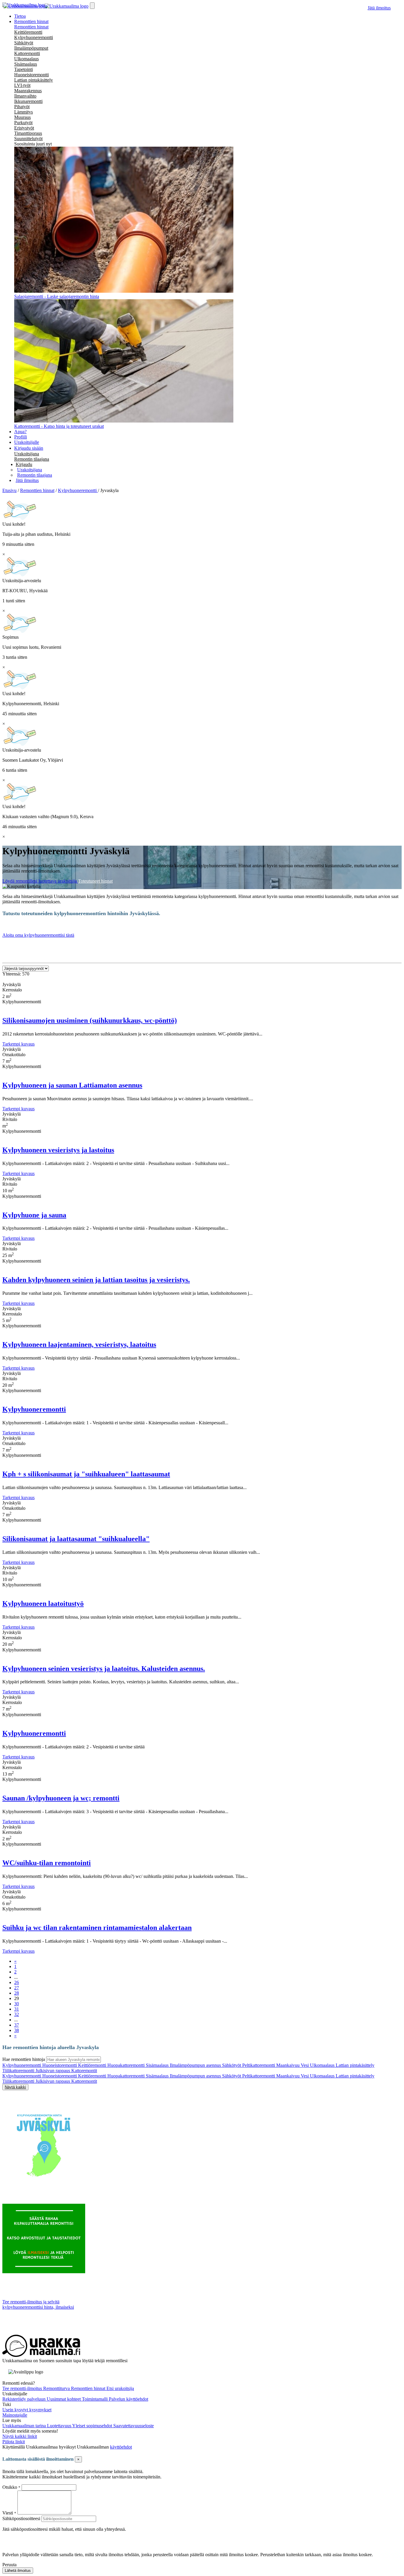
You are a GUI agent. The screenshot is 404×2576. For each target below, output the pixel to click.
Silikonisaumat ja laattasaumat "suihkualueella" (76, 1539)
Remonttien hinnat (31, 27)
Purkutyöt (23, 123)
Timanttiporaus (28, 133)
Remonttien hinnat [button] (31, 21)
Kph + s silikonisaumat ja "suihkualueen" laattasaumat (86, 1474)
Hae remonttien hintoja (24, 2059)
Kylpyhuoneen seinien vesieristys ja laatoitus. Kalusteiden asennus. (104, 1669)
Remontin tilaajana (32, 459)
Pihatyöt (22, 107)
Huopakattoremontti (127, 2065)
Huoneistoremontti (31, 75)
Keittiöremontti (28, 32)
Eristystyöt (24, 128)
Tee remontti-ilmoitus (23, 2388)
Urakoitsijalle (27, 442)
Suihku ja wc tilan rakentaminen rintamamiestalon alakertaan (97, 1928)
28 (17, 1993)
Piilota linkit (14, 2442)
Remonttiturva (57, 2388)
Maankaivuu (289, 2065)
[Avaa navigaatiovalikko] (92, 6)
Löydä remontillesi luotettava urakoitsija (40, 881)
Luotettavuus (60, 2426)
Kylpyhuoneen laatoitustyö (43, 1603)
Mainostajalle (15, 2415)
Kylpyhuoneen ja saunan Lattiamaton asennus (72, 1085)
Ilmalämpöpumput (31, 48)
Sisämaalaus (26, 64)
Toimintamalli (95, 2399)
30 (17, 2004)
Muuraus (22, 117)
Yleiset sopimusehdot (93, 2426)
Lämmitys (24, 112)
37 (17, 2025)
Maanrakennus (28, 91)
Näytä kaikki (15, 2087)
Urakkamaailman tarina (25, 2426)
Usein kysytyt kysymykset (27, 2410)
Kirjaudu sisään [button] (29, 448)
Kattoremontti (27, 53)
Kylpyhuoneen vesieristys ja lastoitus (58, 1150)
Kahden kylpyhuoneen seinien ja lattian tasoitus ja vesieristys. (96, 1280)
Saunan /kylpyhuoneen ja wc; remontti (61, 1798)
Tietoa (20, 16)
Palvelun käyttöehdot (129, 2399)
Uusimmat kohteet (64, 2399)
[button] (24, 464)
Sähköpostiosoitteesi (21, 2518)
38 (17, 2030)
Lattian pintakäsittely (34, 80)
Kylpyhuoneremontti (34, 37)
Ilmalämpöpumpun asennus (196, 2065)
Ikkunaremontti (28, 101)
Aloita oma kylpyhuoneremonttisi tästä (38, 935)
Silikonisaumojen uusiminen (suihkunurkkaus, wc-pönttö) (90, 1020)
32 (17, 2014)
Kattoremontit (84, 2071)
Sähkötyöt (24, 43)
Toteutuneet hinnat (95, 881)
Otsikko (10, 2487)
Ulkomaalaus (26, 59)
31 (17, 2009)
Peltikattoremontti (259, 2065)
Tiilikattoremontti (19, 2071)
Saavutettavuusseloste (134, 2426)
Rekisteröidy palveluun (25, 2399)
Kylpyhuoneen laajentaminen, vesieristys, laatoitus (79, 1344)
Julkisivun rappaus (53, 2071)
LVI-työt (22, 85)
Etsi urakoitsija (120, 2388)
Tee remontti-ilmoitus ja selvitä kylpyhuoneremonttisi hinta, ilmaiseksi (38, 2304)
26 (17, 1982)
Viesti (8, 2513)
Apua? (20, 432)
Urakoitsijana (27, 454)
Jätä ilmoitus (379, 8)
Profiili (21, 437)
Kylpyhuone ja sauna (34, 1215)
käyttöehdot (121, 2447)
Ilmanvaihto (25, 96)
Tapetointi (24, 69)
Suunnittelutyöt (28, 139)
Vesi (305, 2065)
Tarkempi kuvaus (18, 1044)
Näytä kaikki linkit (20, 2436)
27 (17, 1988)
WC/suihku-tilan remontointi (47, 1863)
